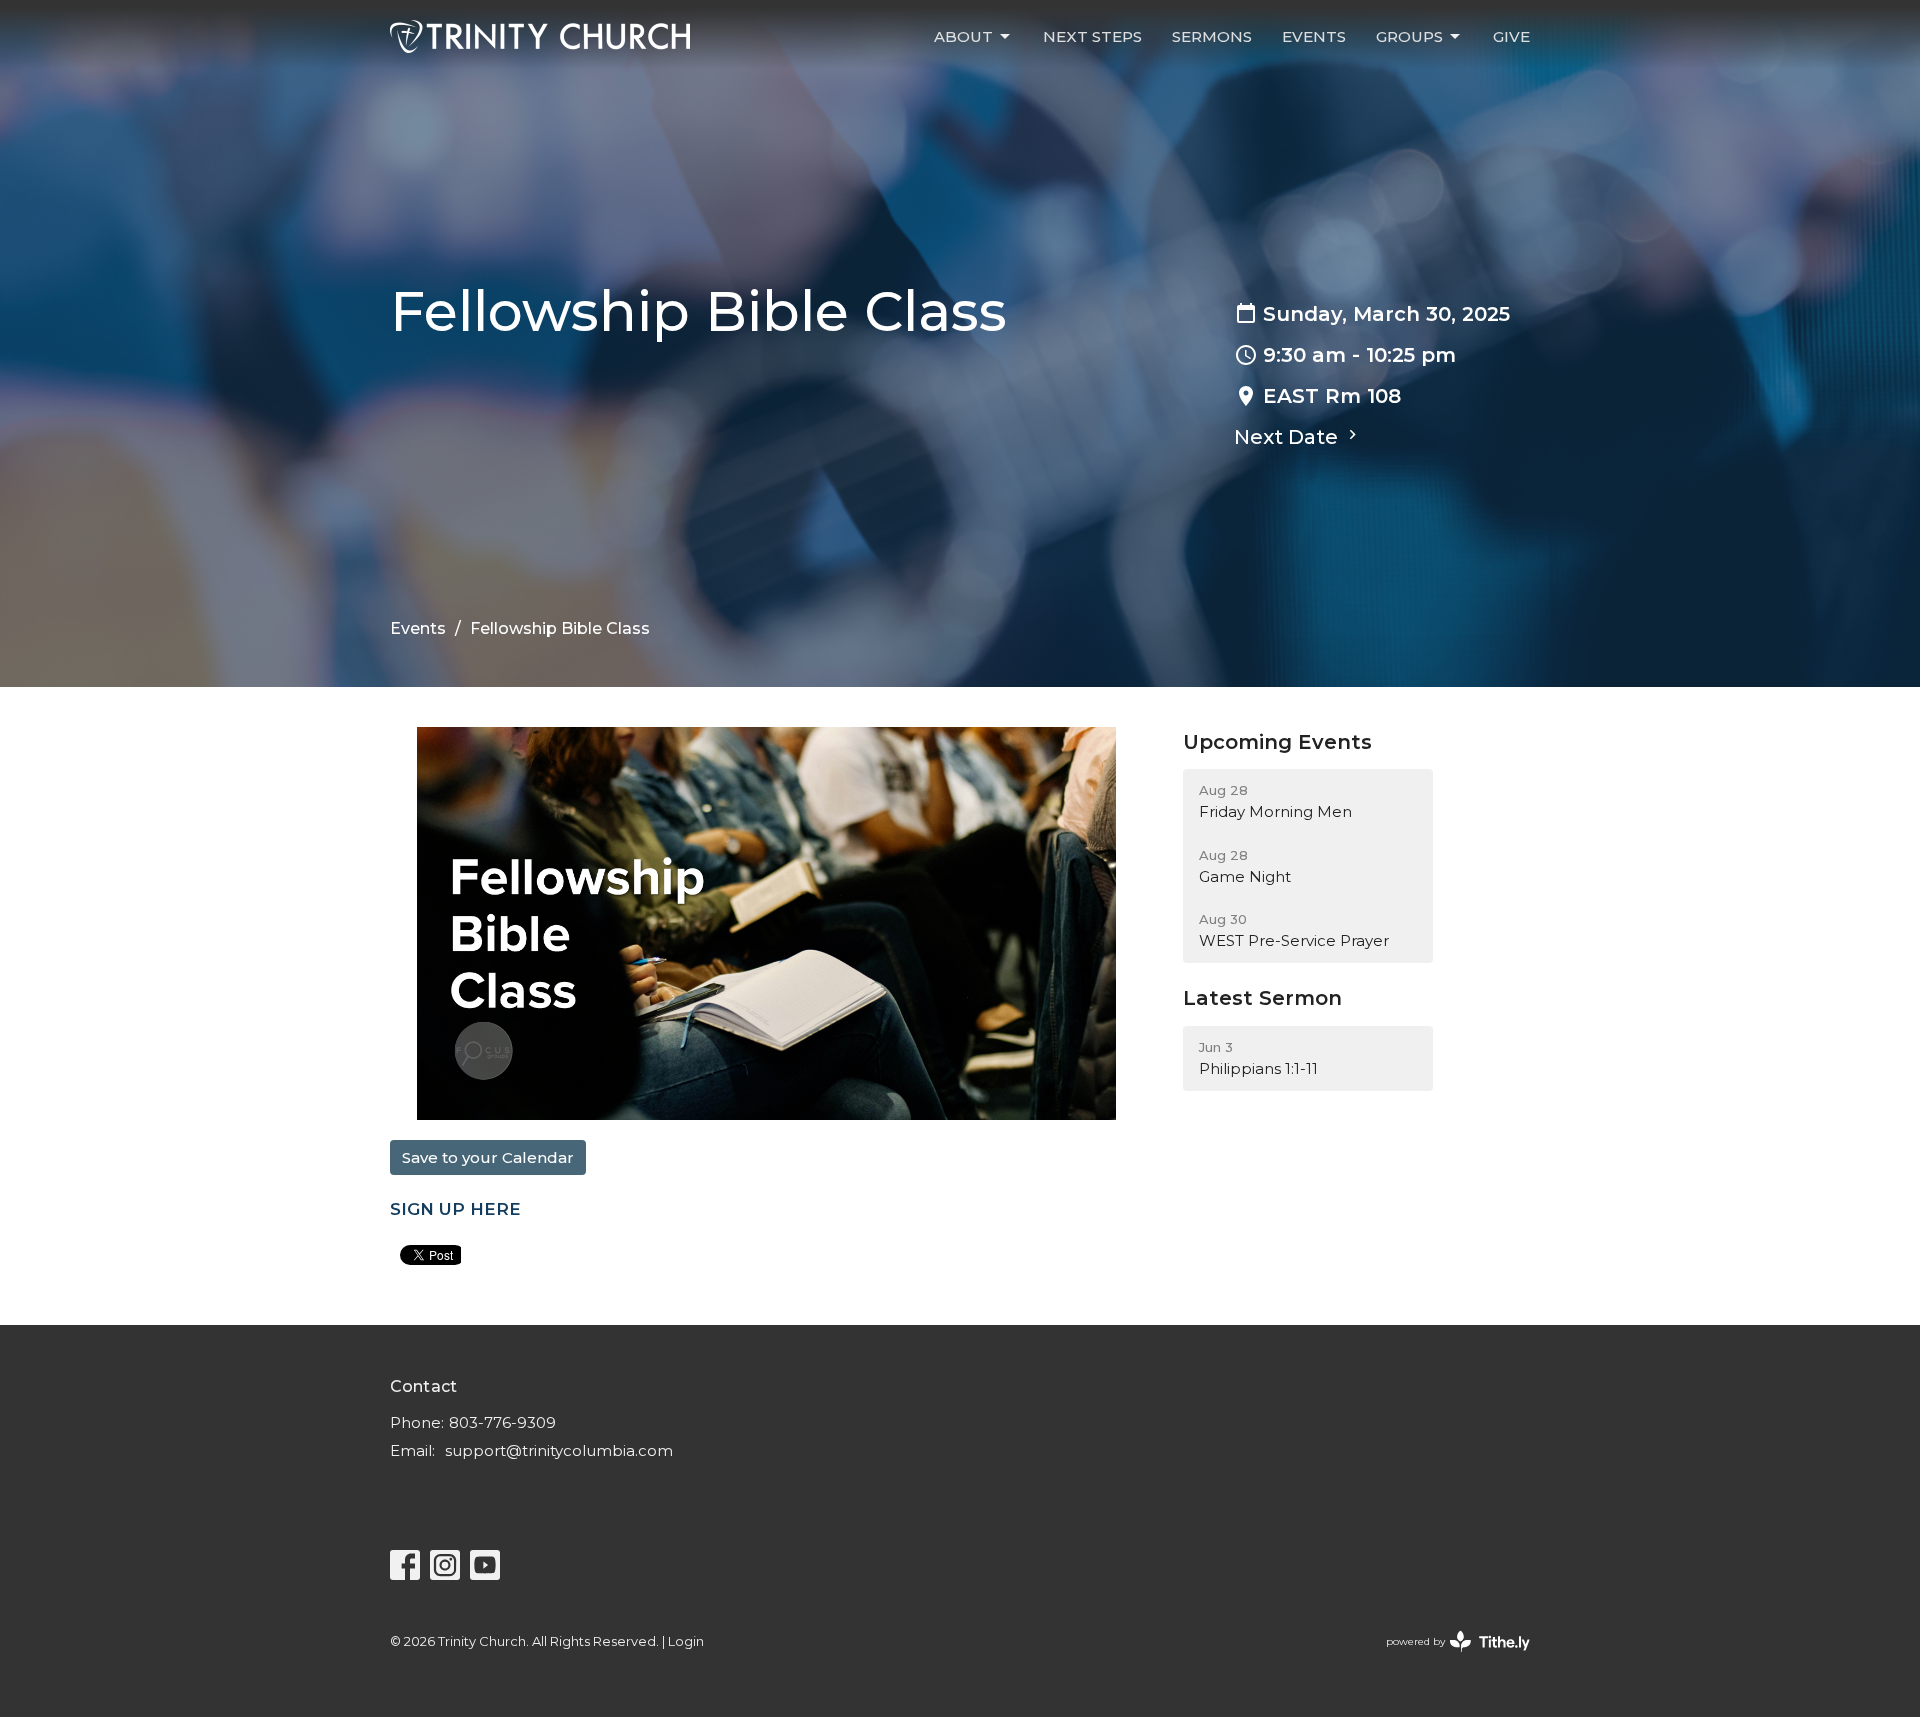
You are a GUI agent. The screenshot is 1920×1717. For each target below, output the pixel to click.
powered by (1448, 1658)
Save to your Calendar (488, 1157)
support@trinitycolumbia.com (559, 1450)
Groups (1409, 36)
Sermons (1212, 36)
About (963, 36)
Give (1511, 36)
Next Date (1288, 437)
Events (1314, 36)
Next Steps (1092, 36)
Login (686, 1641)
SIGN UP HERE (455, 1209)
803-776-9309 (502, 1422)
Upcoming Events (1277, 742)
